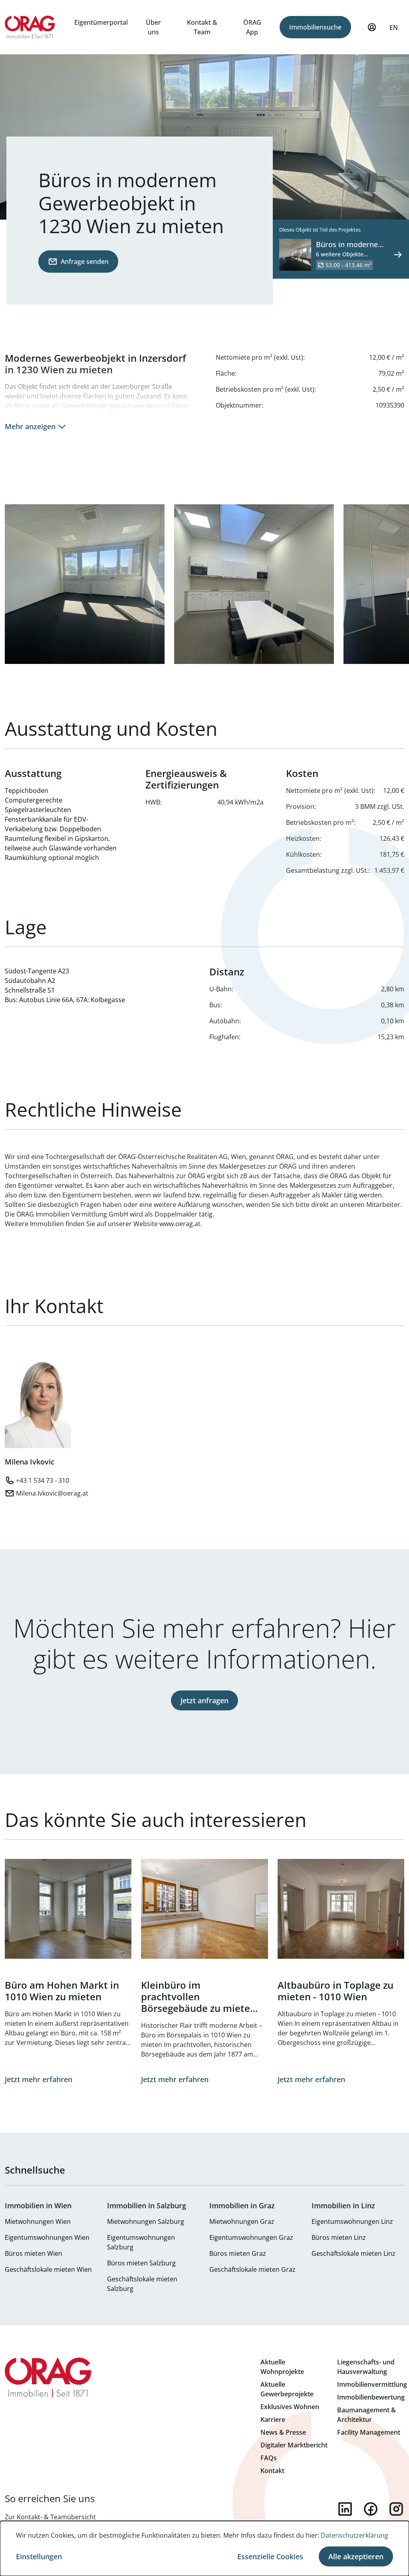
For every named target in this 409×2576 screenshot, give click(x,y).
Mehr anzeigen (30, 426)
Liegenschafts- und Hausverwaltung (366, 2367)
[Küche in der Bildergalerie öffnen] (254, 584)
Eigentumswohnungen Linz (352, 2221)
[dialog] (204, 2548)
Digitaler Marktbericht (294, 2445)
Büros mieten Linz (339, 2237)
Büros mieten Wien (34, 2253)
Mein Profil (372, 27)
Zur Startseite (30, 27)
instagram (396, 2509)
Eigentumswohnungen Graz (251, 2237)
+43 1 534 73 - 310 (43, 1480)
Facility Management (369, 2432)
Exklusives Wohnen (290, 2407)
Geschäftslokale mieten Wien (48, 2269)
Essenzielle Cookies (270, 2556)
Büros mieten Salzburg (141, 2263)
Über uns (153, 27)
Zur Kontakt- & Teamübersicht (50, 2517)
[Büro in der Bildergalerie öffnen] (85, 584)
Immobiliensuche (315, 27)
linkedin (345, 2509)
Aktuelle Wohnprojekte (282, 2367)
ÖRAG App (252, 27)
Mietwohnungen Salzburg (146, 2221)
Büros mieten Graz (238, 2253)
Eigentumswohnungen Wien (47, 2237)
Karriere (273, 2419)
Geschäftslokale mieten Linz (353, 2253)
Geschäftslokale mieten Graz (252, 2269)
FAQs (269, 2458)
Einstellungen (39, 2556)
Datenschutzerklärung (354, 2535)
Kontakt (272, 2471)
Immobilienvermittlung (372, 2384)
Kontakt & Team (202, 27)
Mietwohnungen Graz (242, 2221)
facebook (371, 2509)
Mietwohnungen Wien (38, 2221)
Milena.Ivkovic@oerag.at (52, 1493)
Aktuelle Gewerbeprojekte (287, 2389)
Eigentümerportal (101, 22)
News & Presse (283, 2432)
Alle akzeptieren (356, 2556)
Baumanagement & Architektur (366, 2415)
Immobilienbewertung (371, 2397)
